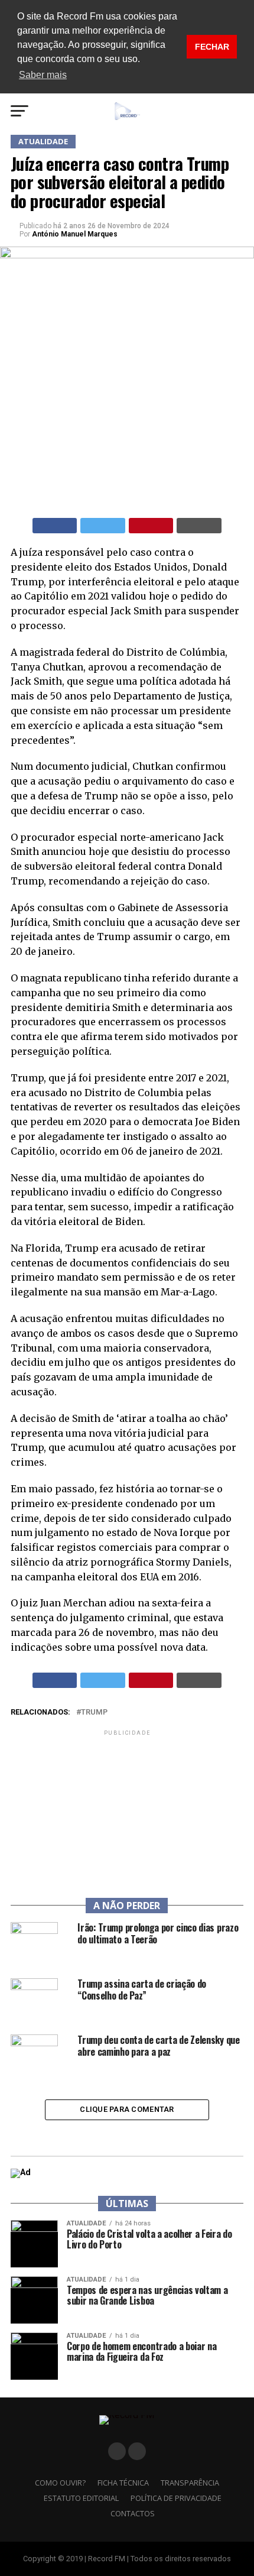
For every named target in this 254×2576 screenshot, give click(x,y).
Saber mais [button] (43, 75)
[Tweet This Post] (103, 526)
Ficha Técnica (123, 2483)
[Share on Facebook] (55, 526)
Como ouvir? (60, 2483)
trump (94, 1713)
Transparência (190, 2483)
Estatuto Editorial (81, 2498)
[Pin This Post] (151, 526)
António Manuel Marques (75, 234)
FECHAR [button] (212, 47)
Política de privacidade (176, 2498)
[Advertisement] (127, 1812)
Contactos (133, 2513)
